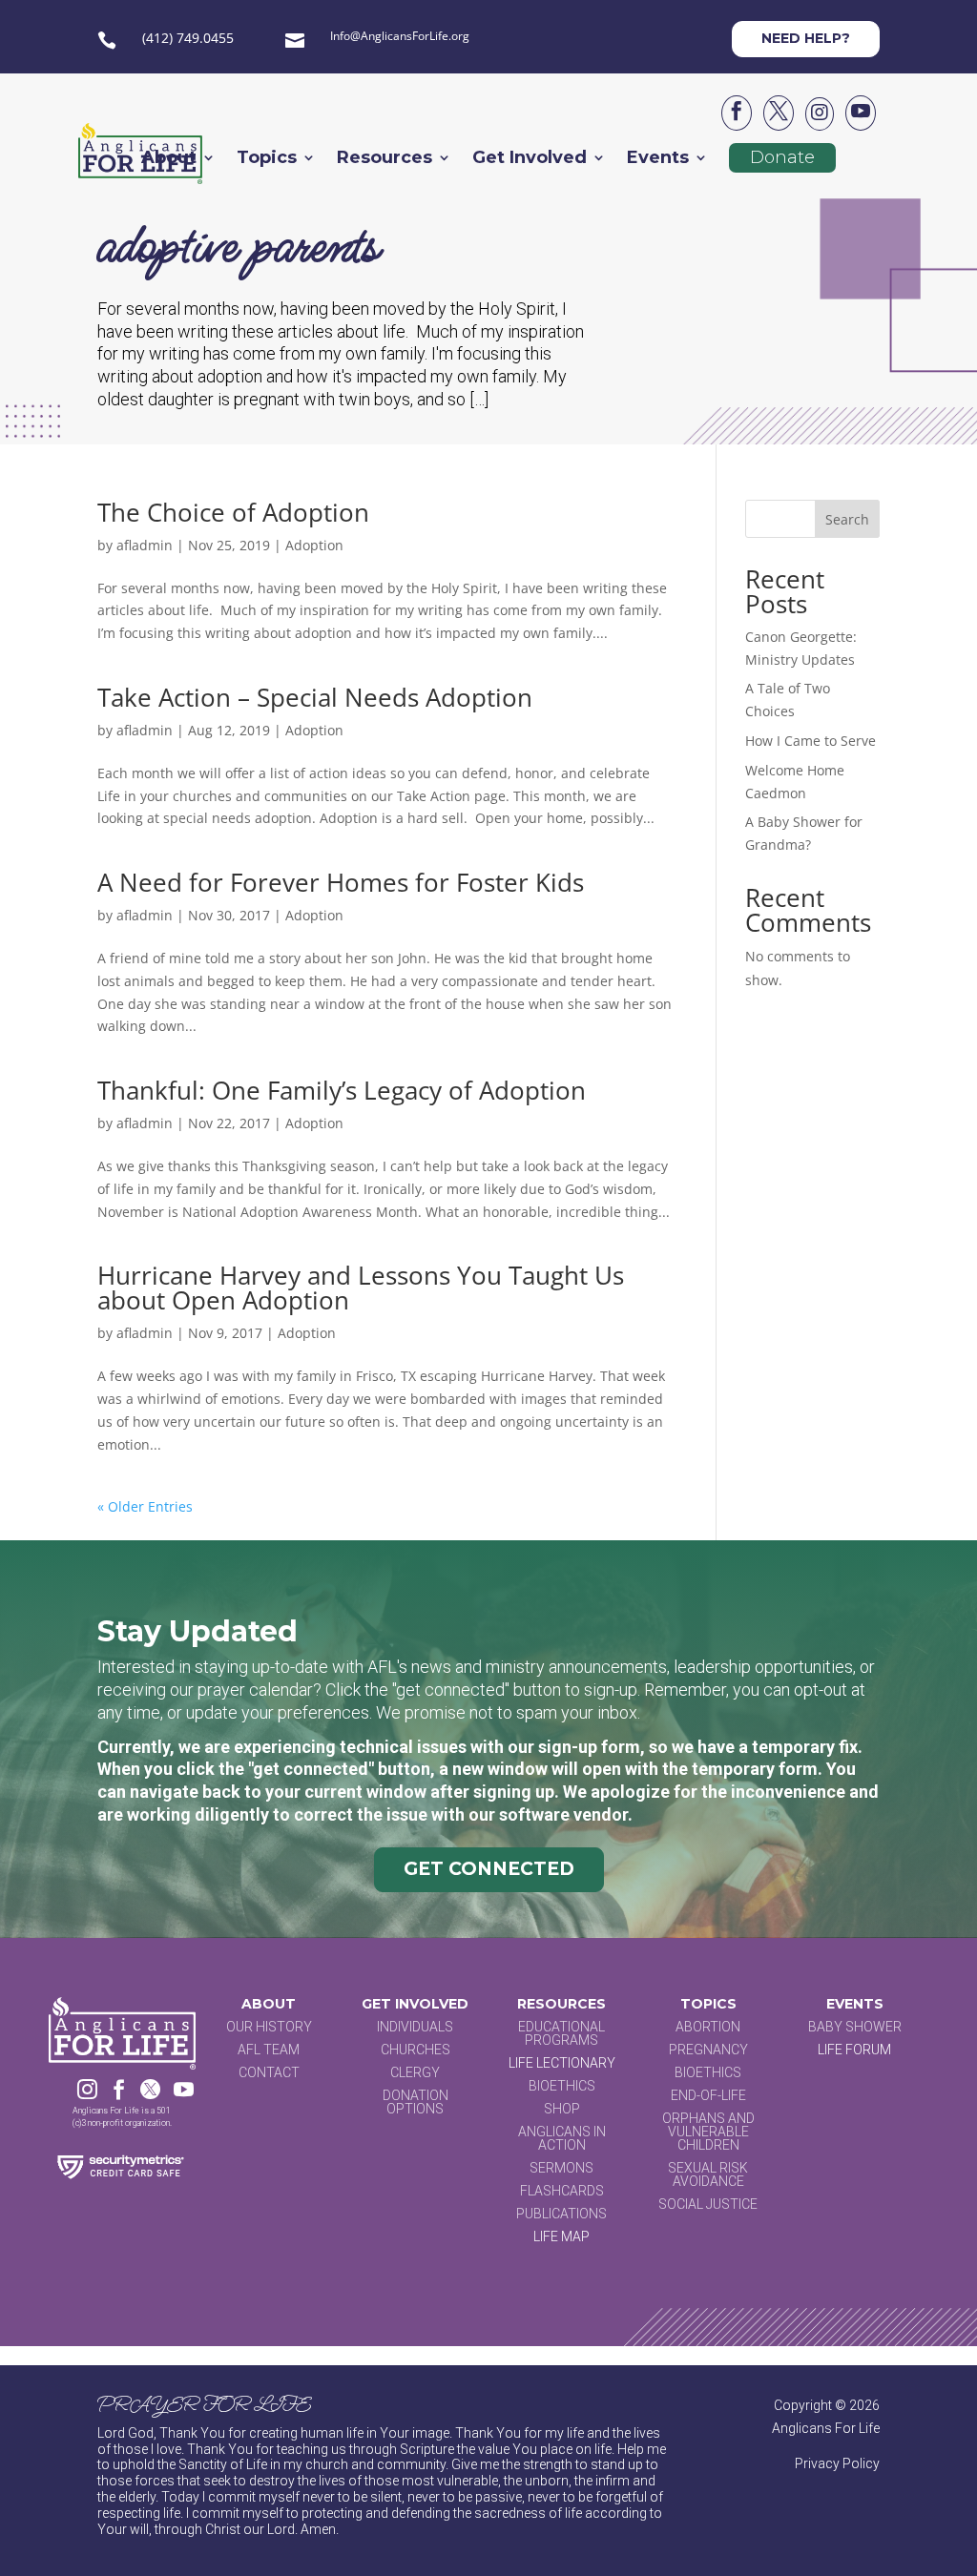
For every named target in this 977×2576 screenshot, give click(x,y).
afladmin (145, 545)
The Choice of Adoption (233, 512)
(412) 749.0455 (188, 38)
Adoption (314, 545)
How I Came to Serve (811, 741)
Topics (267, 159)
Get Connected (489, 1869)
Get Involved (530, 159)
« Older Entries (145, 1506)
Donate (782, 157)
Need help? (806, 38)
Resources (385, 159)
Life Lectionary (562, 2063)
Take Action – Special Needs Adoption (315, 697)
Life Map (561, 2236)
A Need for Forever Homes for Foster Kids (341, 882)
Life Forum (854, 2050)
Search (847, 519)
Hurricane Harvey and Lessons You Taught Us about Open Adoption (361, 1288)
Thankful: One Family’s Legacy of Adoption (342, 1090)
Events (658, 159)
